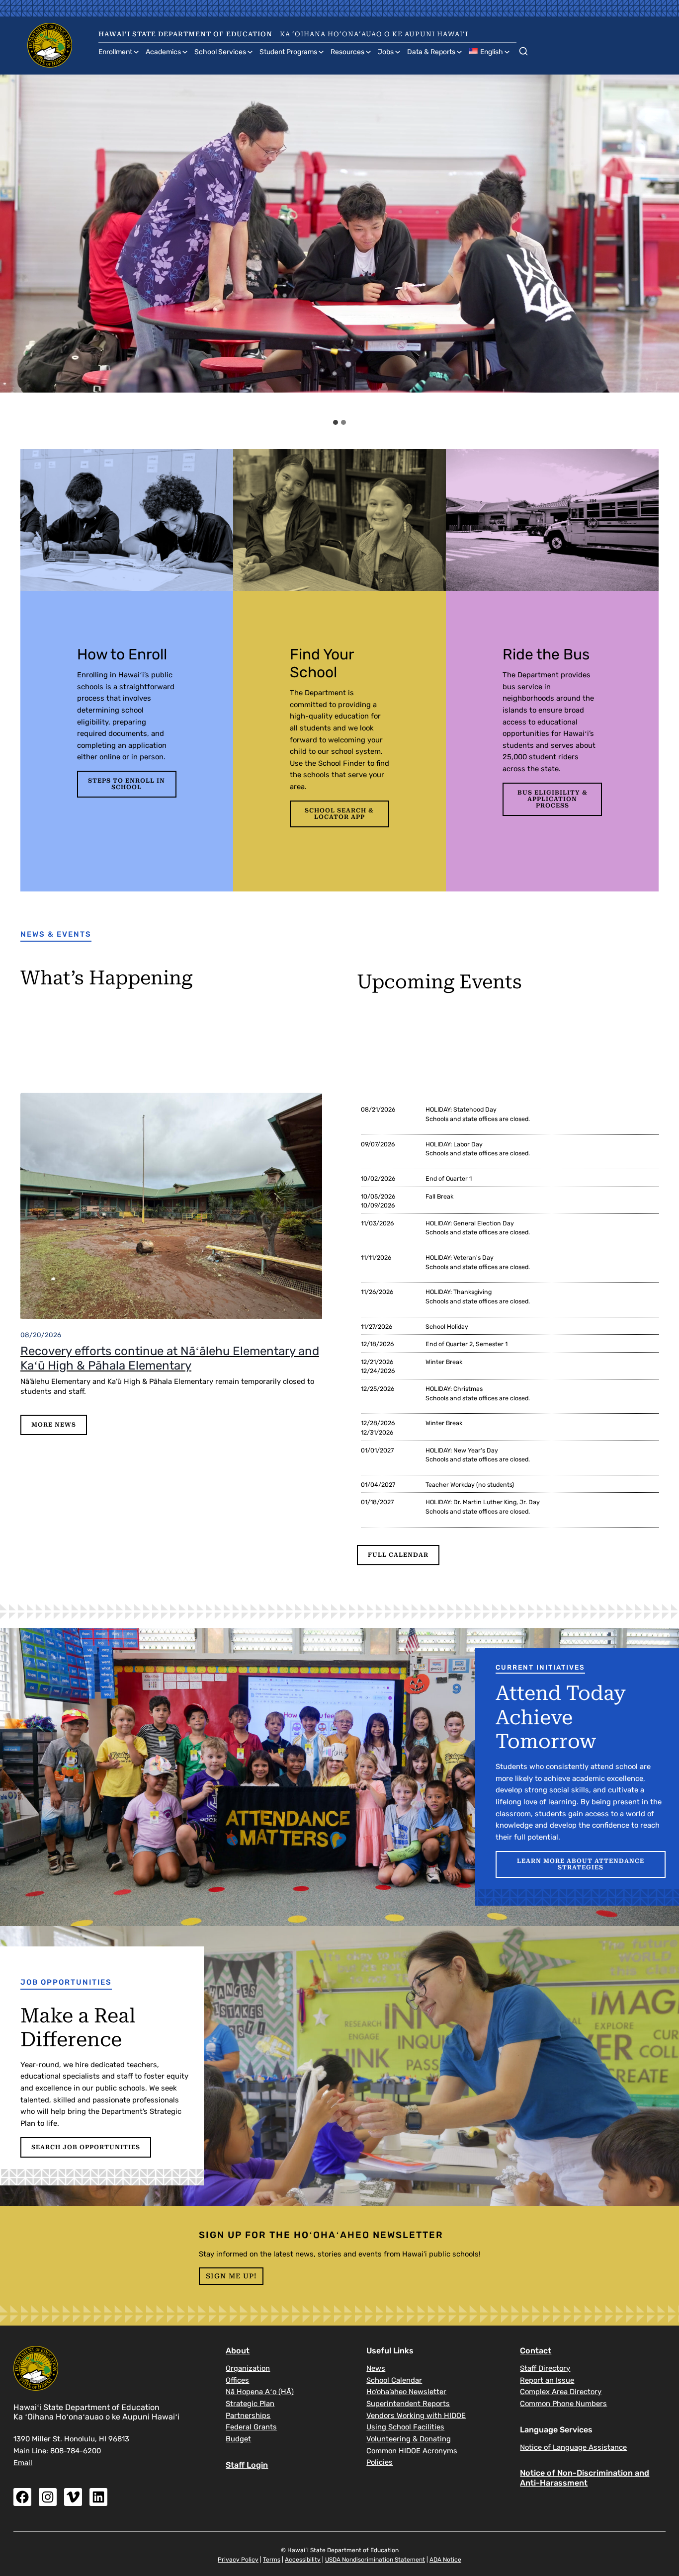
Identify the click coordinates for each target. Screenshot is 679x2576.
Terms (272, 2560)
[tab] (336, 422)
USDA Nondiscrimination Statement (375, 2560)
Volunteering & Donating (409, 2439)
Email (23, 2463)
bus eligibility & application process (552, 799)
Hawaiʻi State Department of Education (185, 34)
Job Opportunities (66, 1982)
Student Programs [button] (288, 52)
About (238, 2351)
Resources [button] (347, 52)
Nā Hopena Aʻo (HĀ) (260, 2392)
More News (54, 1425)
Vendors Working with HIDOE (416, 2415)
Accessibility (303, 2560)
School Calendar (394, 2380)
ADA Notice (445, 2560)
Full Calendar (398, 1555)
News (376, 2368)
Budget (238, 2439)
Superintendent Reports (408, 2404)
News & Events (56, 934)
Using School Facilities (405, 2427)
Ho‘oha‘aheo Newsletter (406, 2392)
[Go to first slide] (663, 244)
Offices (237, 2380)
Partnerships (248, 2415)
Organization (248, 2368)
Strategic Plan (250, 2404)
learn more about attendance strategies (581, 1864)
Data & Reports (431, 52)
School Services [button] (220, 52)
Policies (380, 2462)
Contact (536, 2351)
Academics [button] (163, 52)
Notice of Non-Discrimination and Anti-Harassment (585, 2478)
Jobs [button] (386, 52)
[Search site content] (523, 49)
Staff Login (247, 2465)
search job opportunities (86, 2147)
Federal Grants (251, 2427)
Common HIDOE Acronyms (412, 2451)
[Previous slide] (16, 244)
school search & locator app (339, 814)
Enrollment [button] (115, 52)
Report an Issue (547, 2380)
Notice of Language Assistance (573, 2447)
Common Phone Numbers (563, 2404)
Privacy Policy (238, 2560)
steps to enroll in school (127, 784)
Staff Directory (545, 2368)
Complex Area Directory (561, 2392)
